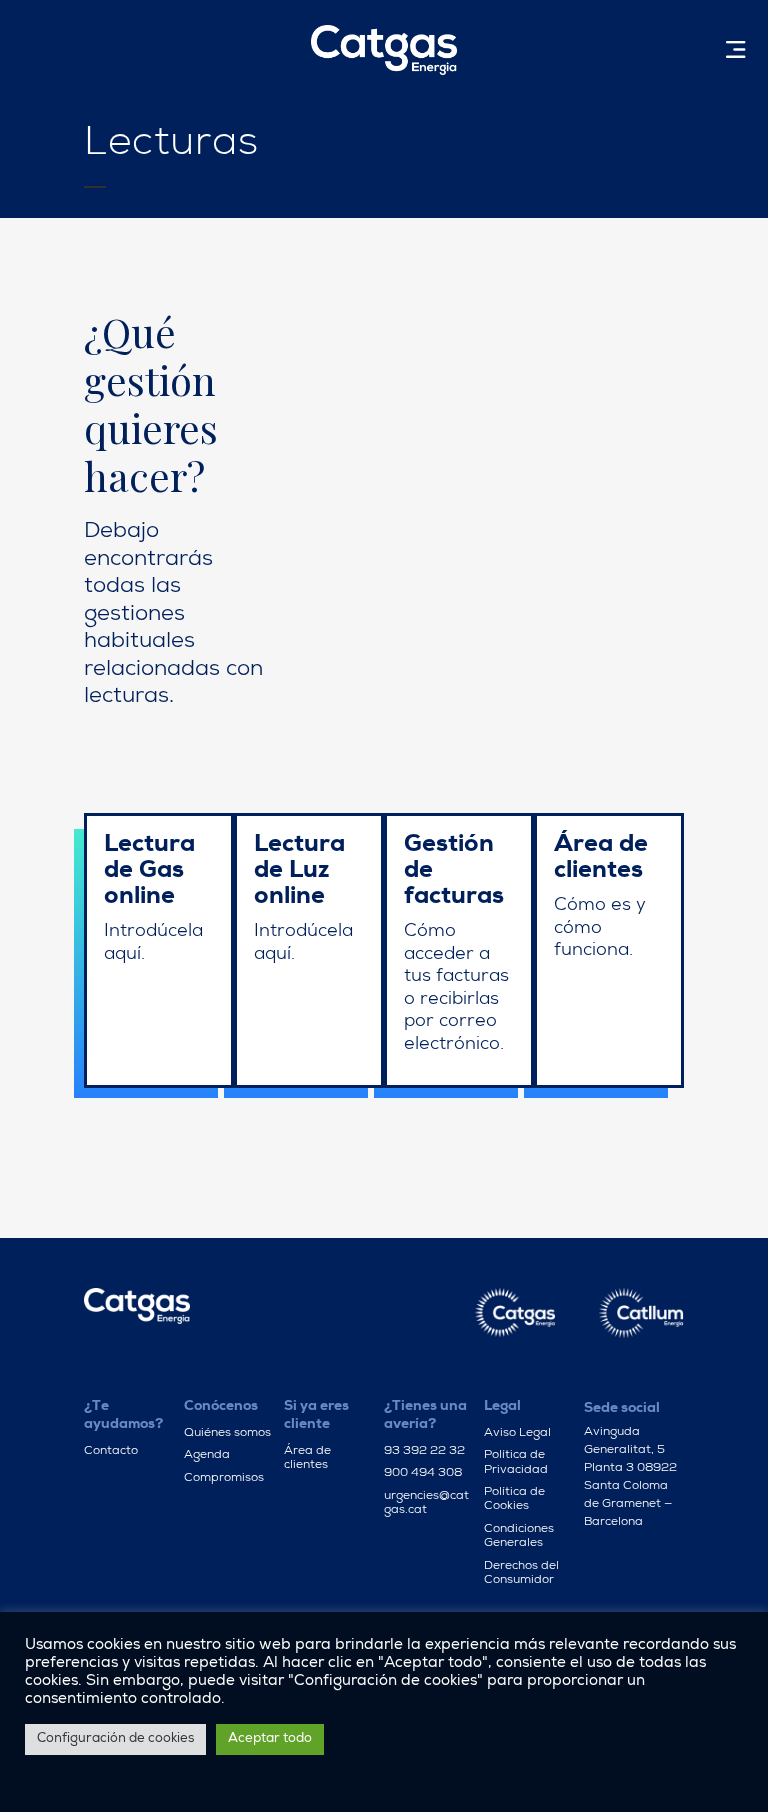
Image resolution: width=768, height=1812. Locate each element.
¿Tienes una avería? (425, 1416)
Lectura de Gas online (149, 872)
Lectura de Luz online (299, 872)
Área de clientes (307, 1459)
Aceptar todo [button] (270, 1739)
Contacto (111, 1452)
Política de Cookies (514, 1500)
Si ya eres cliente (316, 1416)
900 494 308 (423, 1474)
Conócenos (221, 1407)
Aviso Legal (517, 1434)
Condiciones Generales (519, 1537)
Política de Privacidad (516, 1463)
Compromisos (224, 1479)
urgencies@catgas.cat (426, 1504)
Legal (502, 1407)
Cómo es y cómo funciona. (600, 928)
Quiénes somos (227, 1434)
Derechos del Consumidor (521, 1574)
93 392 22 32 (424, 1452)
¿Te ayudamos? (123, 1416)
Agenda (207, 1456)
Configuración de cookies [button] (115, 1739)
